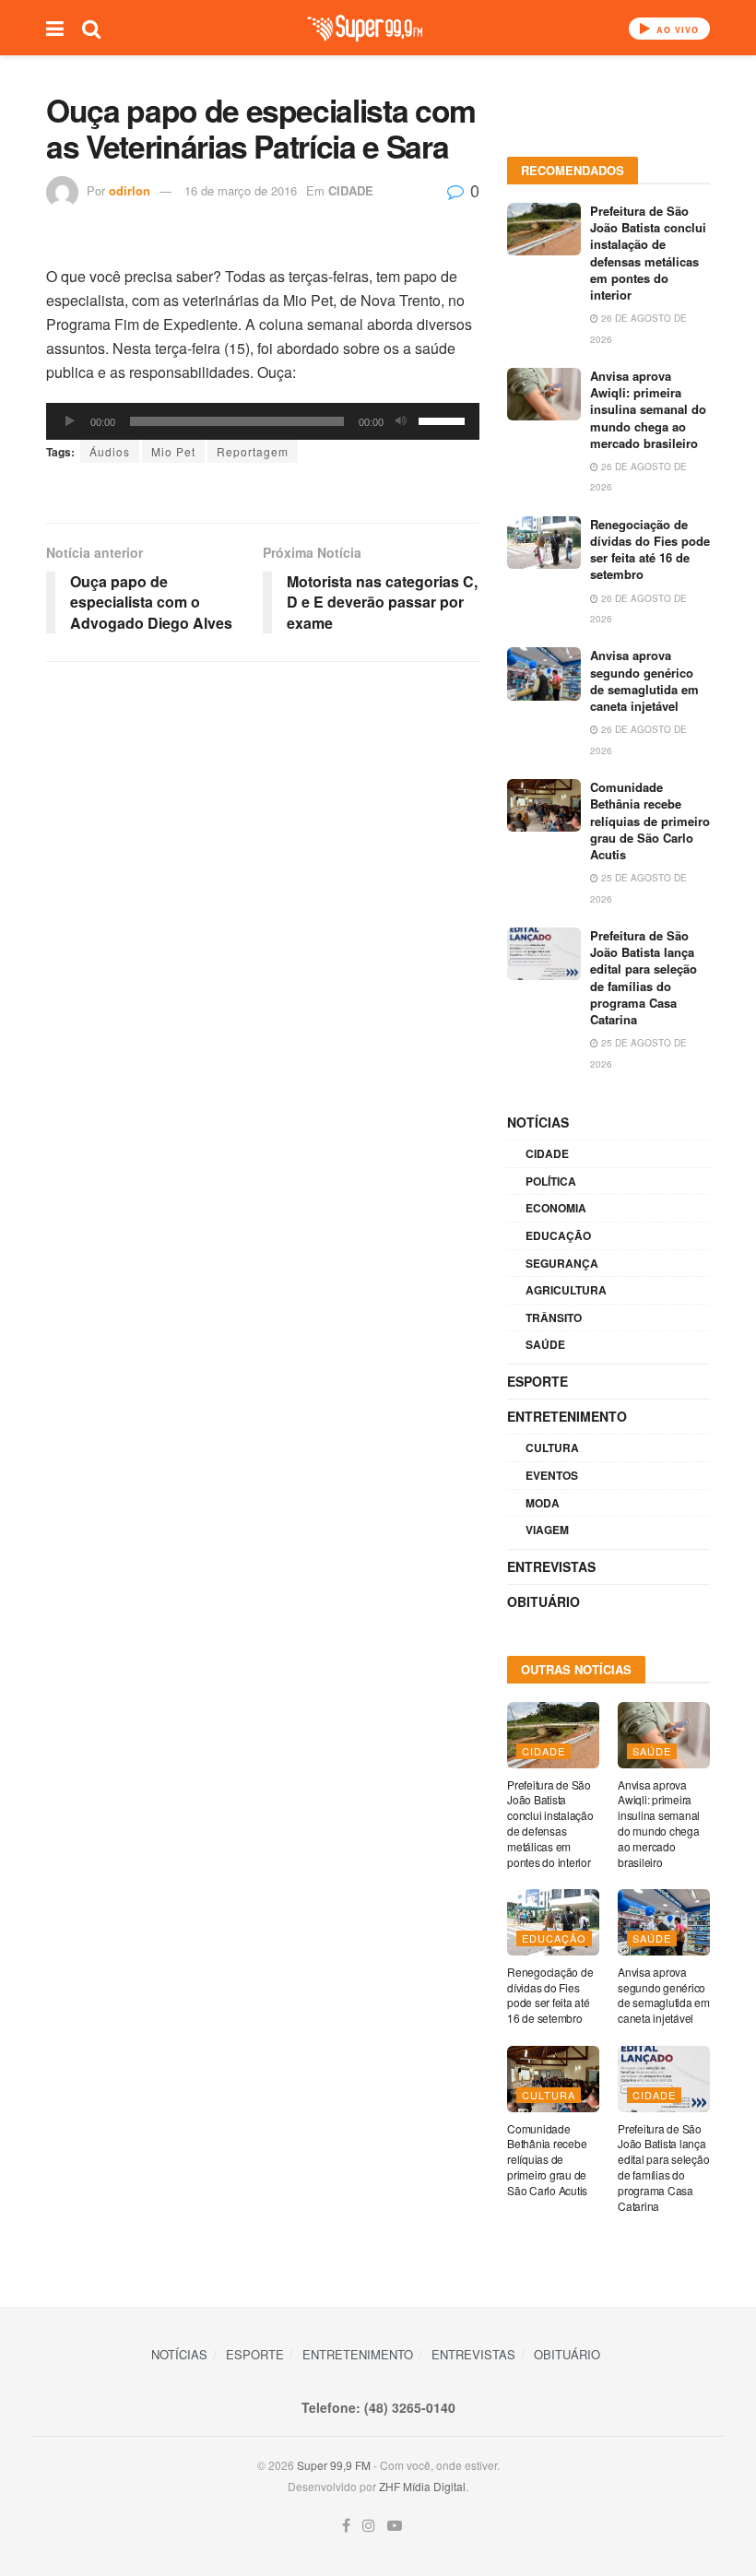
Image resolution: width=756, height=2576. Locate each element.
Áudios (110, 451)
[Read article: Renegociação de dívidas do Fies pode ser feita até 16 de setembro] (544, 543)
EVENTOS (552, 1475)
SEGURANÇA (562, 1263)
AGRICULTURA (566, 1290)
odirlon (130, 190)
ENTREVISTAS (551, 1566)
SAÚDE (545, 1344)
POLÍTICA (551, 1181)
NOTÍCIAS (538, 1122)
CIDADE (351, 190)
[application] (263, 421)
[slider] (444, 419)
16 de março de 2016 (241, 190)
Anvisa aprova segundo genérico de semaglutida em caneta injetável (644, 680)
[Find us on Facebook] (346, 2526)
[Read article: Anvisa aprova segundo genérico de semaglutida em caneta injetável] (544, 674)
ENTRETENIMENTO (567, 1416)
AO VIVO (676, 30)
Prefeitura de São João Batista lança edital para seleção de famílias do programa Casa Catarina (644, 977)
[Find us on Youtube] (395, 2526)
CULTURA (552, 1448)
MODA (543, 1503)
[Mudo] (401, 421)
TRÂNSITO (554, 1318)
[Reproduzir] (70, 421)
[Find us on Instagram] (369, 2526)
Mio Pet (173, 451)
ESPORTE (537, 1381)
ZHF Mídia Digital (422, 2486)
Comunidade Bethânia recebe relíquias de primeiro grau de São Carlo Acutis (650, 821)
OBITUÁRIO (543, 1601)
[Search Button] (91, 28)
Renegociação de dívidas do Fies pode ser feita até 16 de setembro (650, 549)
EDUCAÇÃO (558, 1235)
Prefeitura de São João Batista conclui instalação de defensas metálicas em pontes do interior (648, 253)
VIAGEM (547, 1530)
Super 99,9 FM (334, 2465)
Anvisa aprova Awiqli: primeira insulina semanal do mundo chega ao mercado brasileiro (648, 409)
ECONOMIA (556, 1208)
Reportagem (253, 451)
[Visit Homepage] (365, 28)
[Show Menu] (55, 28)
